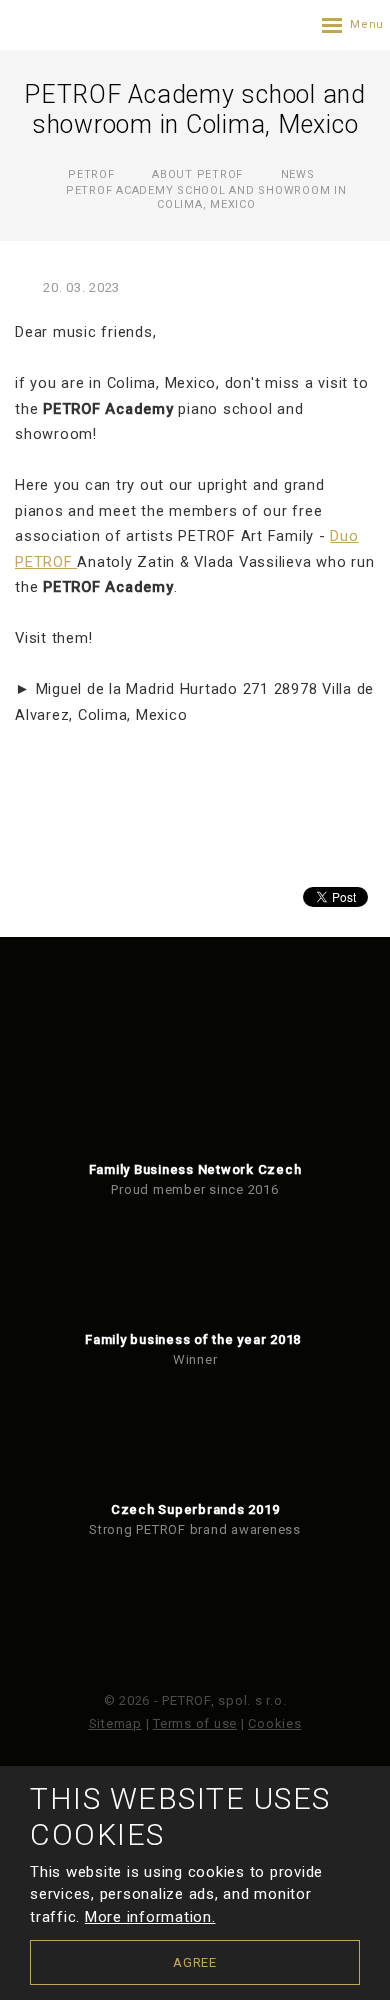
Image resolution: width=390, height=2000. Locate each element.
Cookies (274, 1723)
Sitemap (115, 1723)
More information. (150, 1917)
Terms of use (195, 1723)
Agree (195, 1962)
